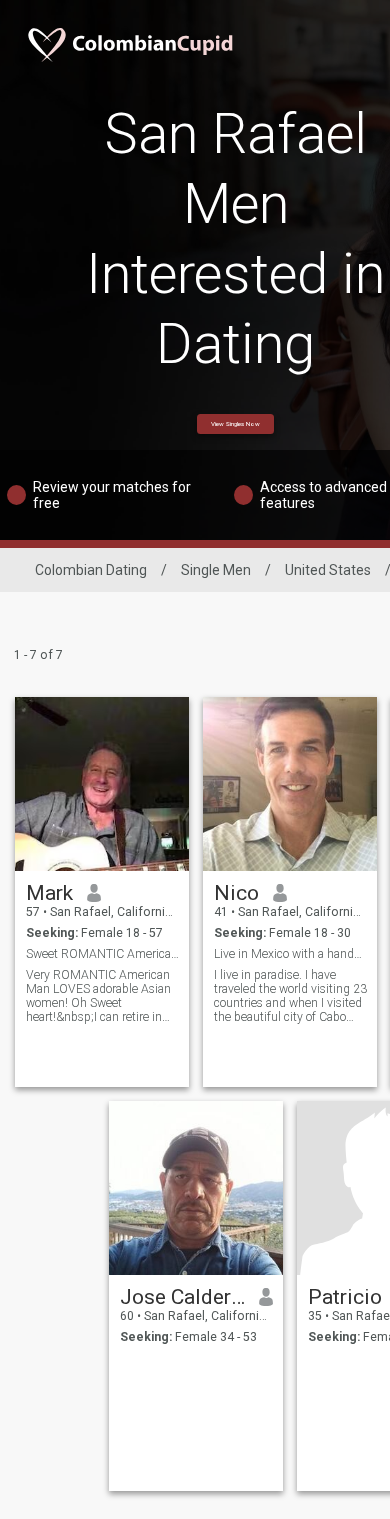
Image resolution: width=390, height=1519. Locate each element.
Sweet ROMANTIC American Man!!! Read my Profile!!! (102, 954)
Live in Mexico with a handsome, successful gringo (290, 954)
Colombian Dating (91, 570)
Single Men (216, 570)
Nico (236, 893)
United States (328, 570)
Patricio (345, 1297)
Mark (49, 893)
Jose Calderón (182, 1297)
